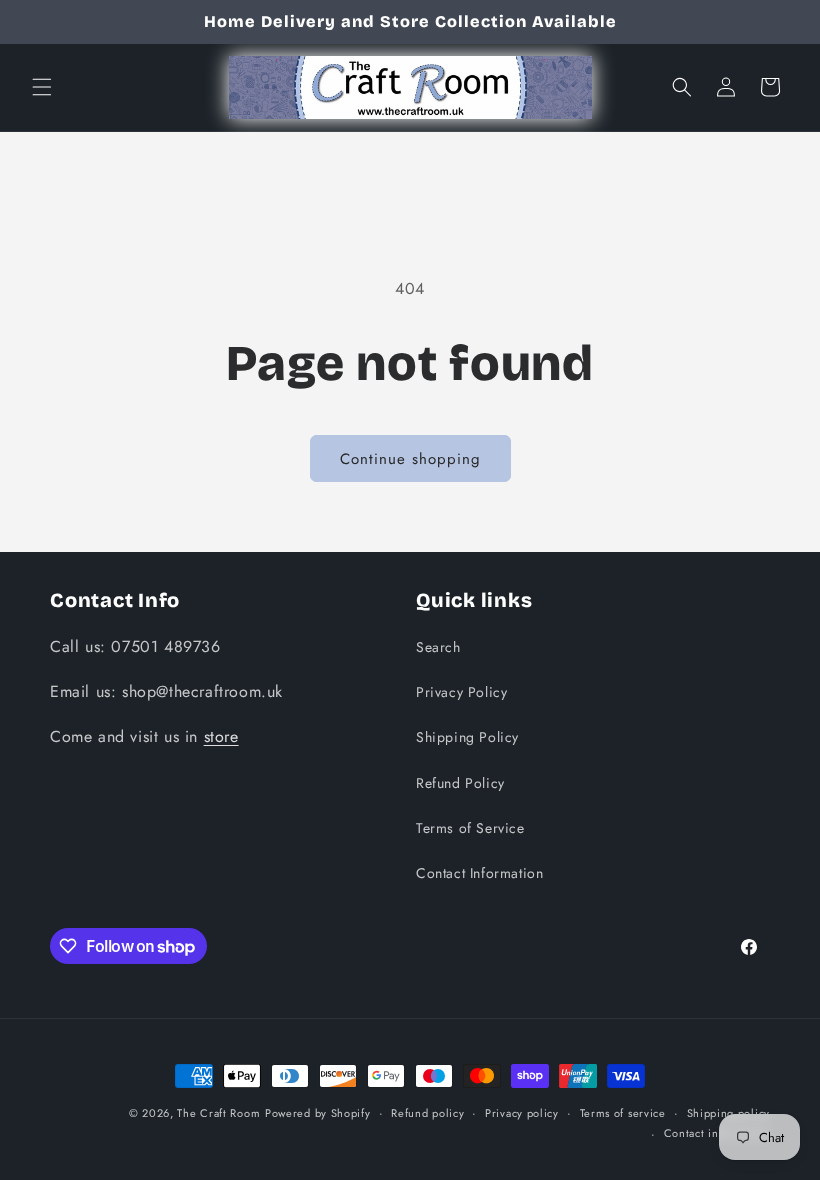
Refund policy (427, 1113)
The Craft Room (218, 1113)
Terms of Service (470, 828)
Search (438, 647)
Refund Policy (460, 783)
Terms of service (623, 1113)
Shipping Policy (467, 737)
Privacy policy (522, 1113)
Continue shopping (410, 459)
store (221, 736)
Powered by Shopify (318, 1113)
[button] (42, 87)
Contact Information (479, 873)
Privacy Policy (461, 692)
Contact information (717, 1133)
